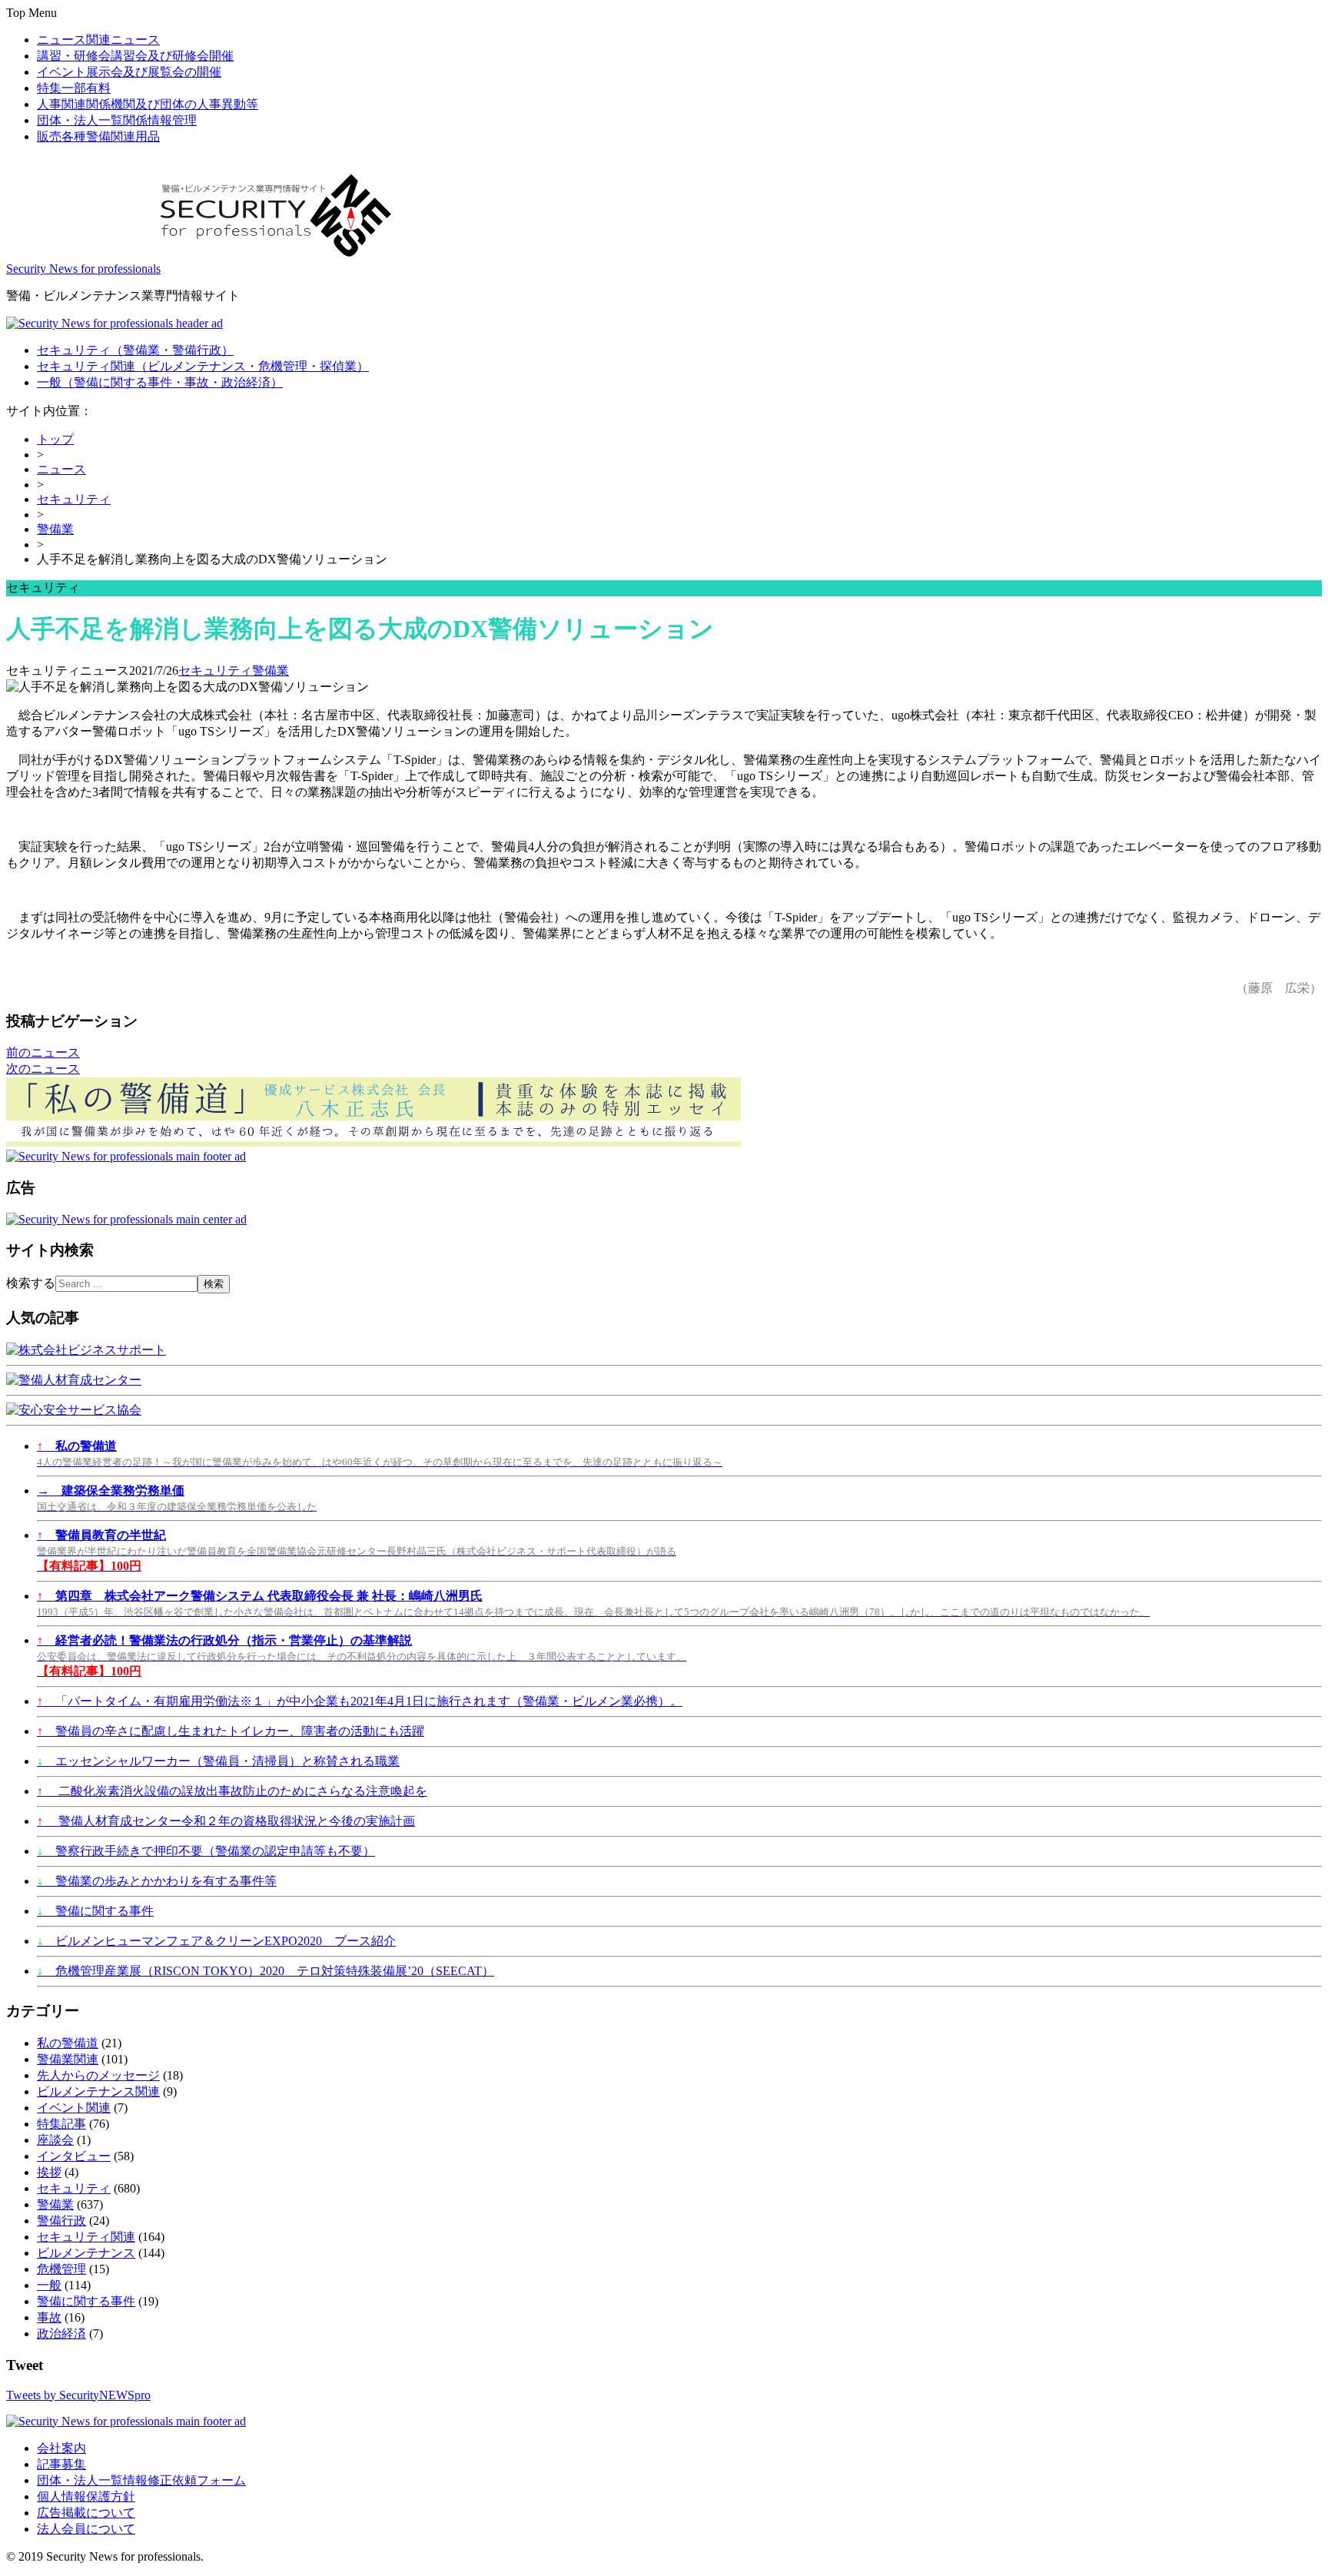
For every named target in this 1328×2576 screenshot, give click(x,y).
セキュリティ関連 (203, 366)
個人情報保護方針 (86, 2496)
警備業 (55, 529)
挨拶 (49, 2172)
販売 (98, 136)
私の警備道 (68, 2043)
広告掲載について (86, 2513)
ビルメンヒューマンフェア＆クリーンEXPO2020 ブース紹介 (216, 1941)
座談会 (55, 2140)
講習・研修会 (135, 56)
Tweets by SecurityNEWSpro (78, 2395)
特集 (74, 88)
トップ (55, 439)
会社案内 (61, 2448)
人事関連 (148, 104)
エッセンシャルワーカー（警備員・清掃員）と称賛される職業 (218, 1761)
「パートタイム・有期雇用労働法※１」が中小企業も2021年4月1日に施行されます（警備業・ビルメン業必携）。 (360, 1701)
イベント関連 (74, 2108)
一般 (160, 382)
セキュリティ (135, 350)
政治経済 (61, 2334)
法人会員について (86, 2529)
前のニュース (43, 1052)
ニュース (98, 40)
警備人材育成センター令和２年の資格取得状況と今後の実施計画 (226, 1821)
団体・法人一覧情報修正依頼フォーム (141, 2480)
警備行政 (61, 2221)
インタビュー (74, 2156)
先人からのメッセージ (98, 2075)
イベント (129, 72)
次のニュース (43, 1069)
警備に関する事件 (95, 1911)
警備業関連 (68, 2059)
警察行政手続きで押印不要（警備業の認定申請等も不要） (206, 1851)
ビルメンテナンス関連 (98, 2091)
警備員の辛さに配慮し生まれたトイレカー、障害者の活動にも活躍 (231, 1731)
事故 (49, 2317)
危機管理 (61, 2269)
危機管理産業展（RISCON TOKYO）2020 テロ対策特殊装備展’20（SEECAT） (266, 1971)
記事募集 (61, 2464)
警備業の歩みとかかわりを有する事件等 (157, 1881)
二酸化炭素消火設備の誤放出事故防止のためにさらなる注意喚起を (232, 1791)
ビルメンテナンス (86, 2253)
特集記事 (61, 2124)
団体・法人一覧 (117, 120)
